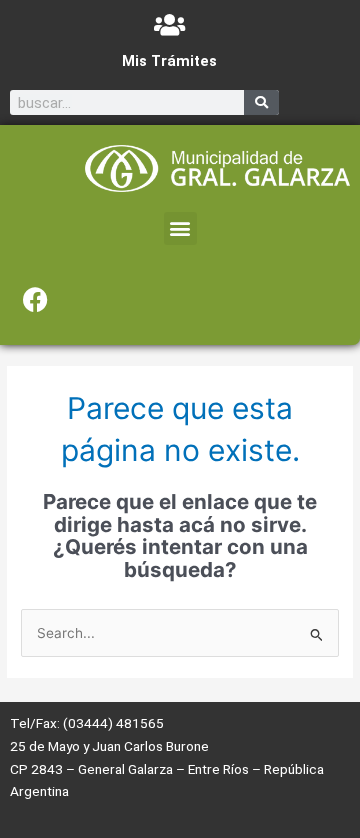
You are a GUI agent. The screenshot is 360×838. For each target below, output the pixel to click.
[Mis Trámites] (169, 24)
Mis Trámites (169, 61)
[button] (180, 228)
